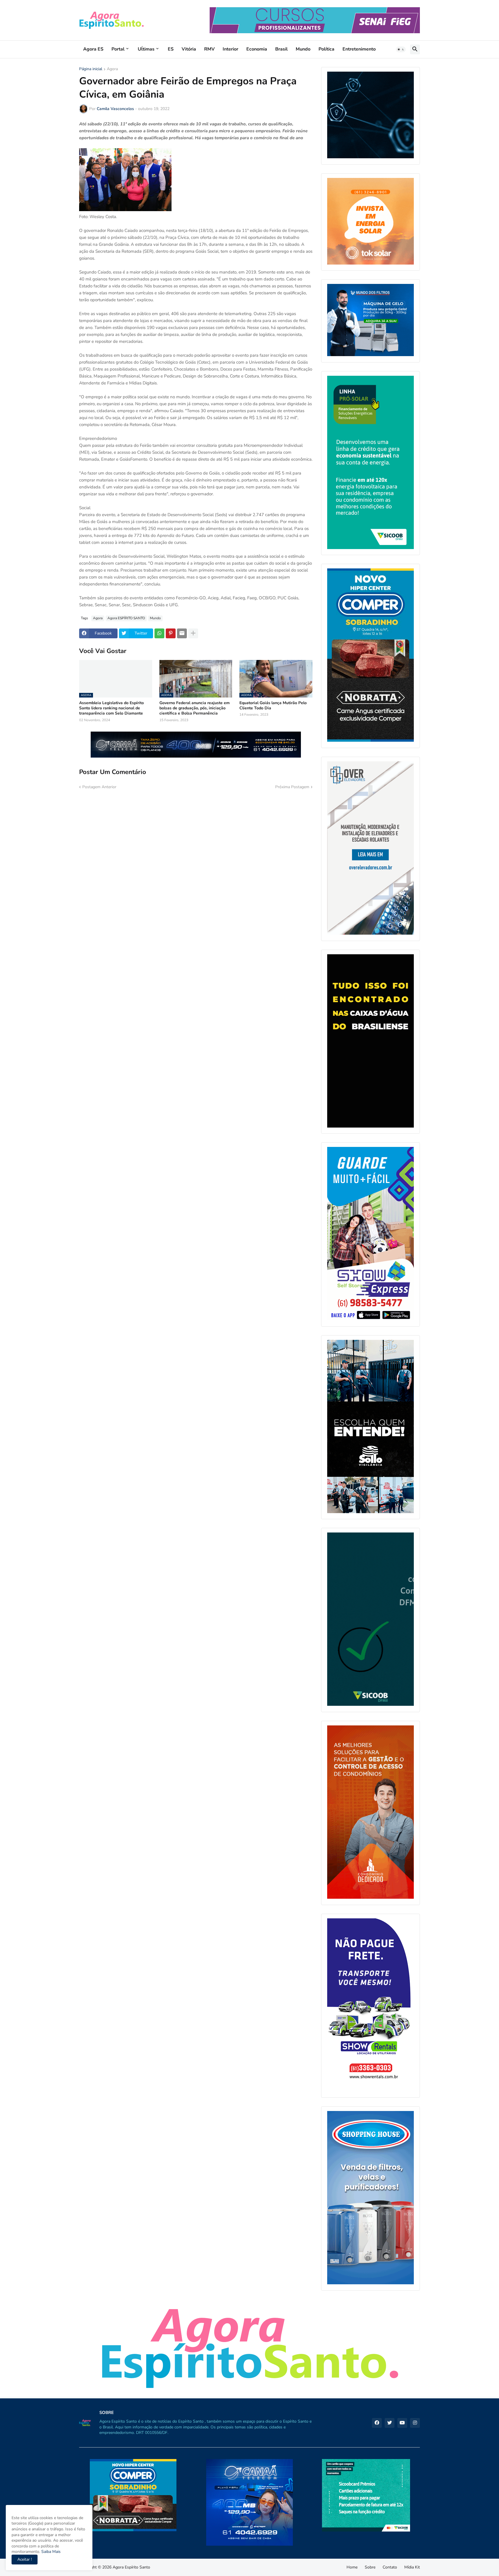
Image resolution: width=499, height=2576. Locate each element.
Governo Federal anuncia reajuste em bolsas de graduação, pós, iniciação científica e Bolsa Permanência (194, 708)
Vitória (189, 49)
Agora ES (93, 49)
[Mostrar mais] (193, 633)
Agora (112, 69)
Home (352, 2567)
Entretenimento (359, 49)
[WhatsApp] (159, 633)
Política (326, 49)
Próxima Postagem (292, 787)
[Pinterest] (171, 633)
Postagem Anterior (99, 787)
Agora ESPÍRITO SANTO (126, 618)
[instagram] (415, 2423)
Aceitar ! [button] (25, 2559)
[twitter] (390, 2423)
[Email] (182, 633)
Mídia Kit (412, 2567)
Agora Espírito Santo (131, 2567)
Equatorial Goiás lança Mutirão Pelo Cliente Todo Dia (273, 706)
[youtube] (402, 2423)
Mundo (303, 49)
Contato (390, 2567)
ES (171, 49)
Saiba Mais (50, 2552)
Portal (118, 49)
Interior (230, 49)
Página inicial (91, 69)
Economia (257, 49)
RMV (209, 49)
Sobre (370, 2567)
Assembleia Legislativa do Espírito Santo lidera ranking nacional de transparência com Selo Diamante (111, 708)
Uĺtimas (146, 49)
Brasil (281, 49)
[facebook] (377, 2423)
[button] (401, 49)
